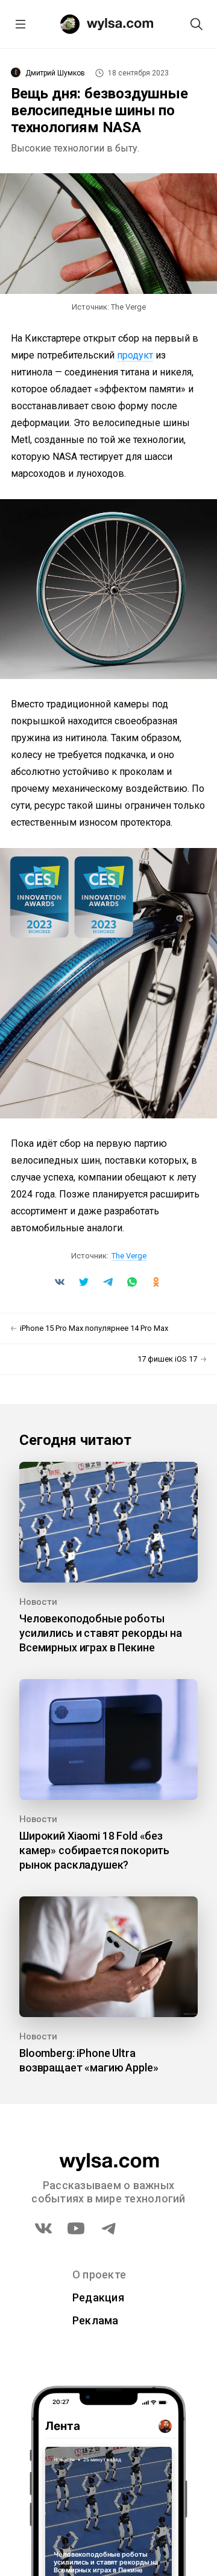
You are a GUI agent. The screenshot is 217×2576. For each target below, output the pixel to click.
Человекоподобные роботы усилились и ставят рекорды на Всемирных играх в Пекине (101, 1633)
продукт (135, 355)
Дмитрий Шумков (55, 73)
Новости (38, 1602)
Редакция (98, 2297)
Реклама (96, 2320)
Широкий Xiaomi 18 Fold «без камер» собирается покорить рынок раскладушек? (94, 1850)
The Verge (129, 1256)
